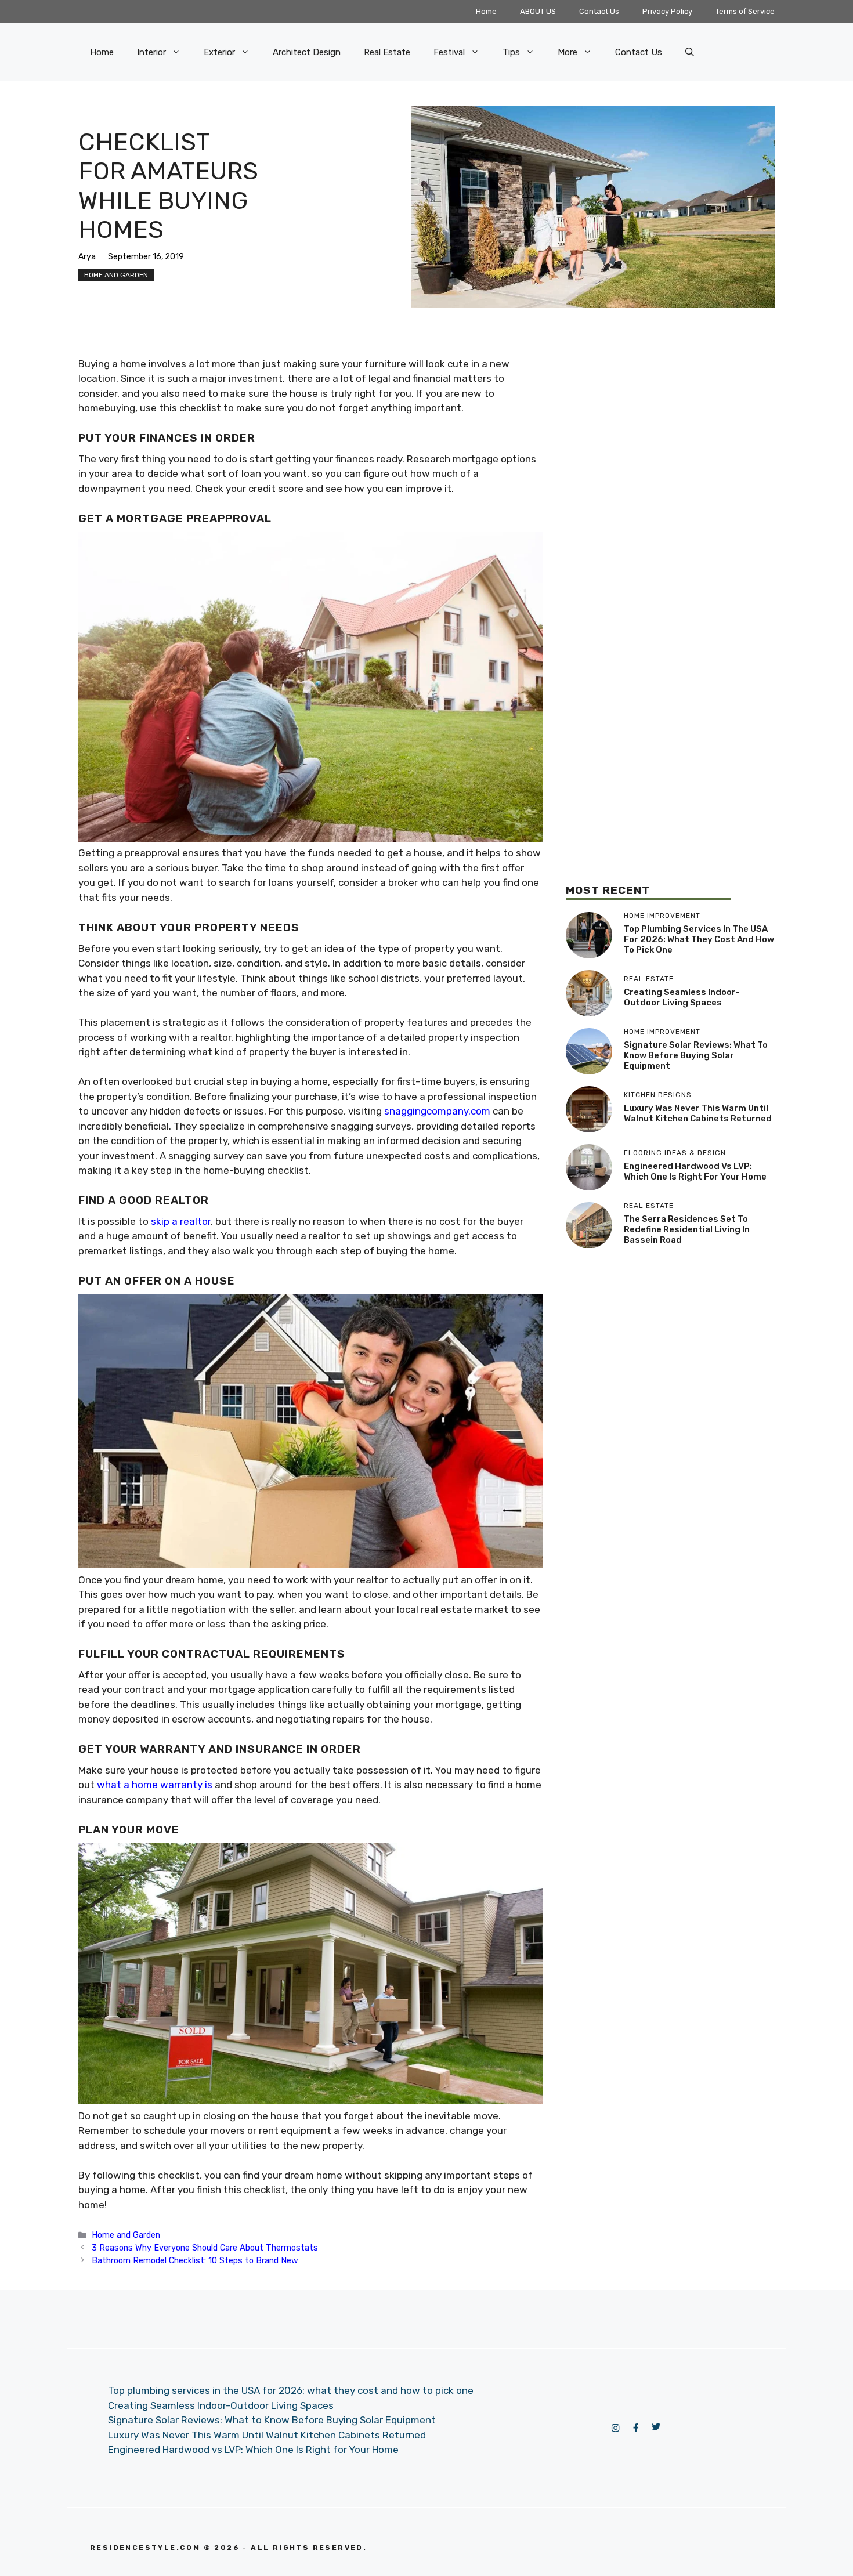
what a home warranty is (155, 1785)
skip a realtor (181, 1221)
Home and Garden (116, 275)
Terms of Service (745, 11)
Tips (511, 52)
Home (486, 11)
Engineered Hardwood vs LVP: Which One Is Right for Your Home (695, 1171)
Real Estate (387, 52)
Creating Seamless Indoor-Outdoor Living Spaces (682, 997)
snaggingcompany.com (437, 1111)
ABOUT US (538, 11)
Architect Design (307, 52)
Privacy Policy (667, 11)
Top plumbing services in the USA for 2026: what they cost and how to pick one (699, 939)
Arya (87, 257)
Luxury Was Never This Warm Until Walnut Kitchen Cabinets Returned (698, 1113)
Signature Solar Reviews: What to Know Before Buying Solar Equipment (696, 1055)
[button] (690, 52)
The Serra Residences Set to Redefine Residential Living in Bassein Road (687, 1229)
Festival (449, 52)
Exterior (219, 52)
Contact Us (599, 11)
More (568, 52)
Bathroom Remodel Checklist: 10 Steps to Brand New (195, 2260)
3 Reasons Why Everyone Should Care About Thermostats (205, 2248)
